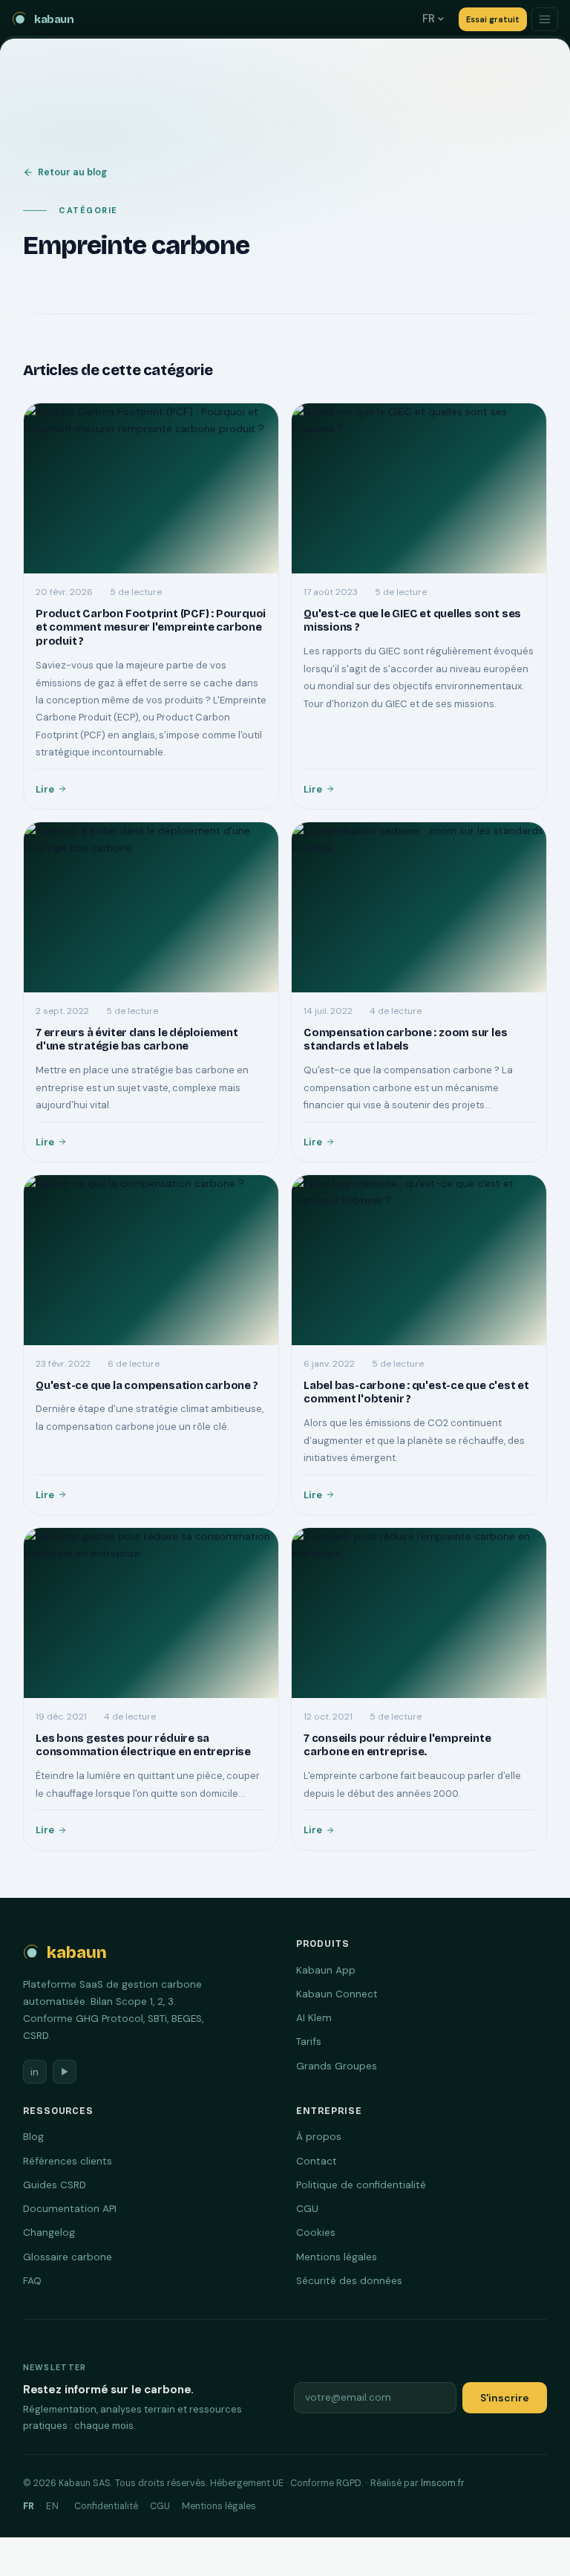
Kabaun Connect (337, 1994)
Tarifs (309, 2042)
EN (53, 2506)
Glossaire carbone (68, 2257)
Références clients (68, 2161)
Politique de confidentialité (361, 2185)
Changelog (49, 2232)
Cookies (316, 2232)
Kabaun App (326, 1970)
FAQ (32, 2281)
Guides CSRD (55, 2185)
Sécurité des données (349, 2281)
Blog (33, 2137)
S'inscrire (505, 2398)
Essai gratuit (493, 19)
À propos (319, 2137)
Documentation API (70, 2209)
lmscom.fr (443, 2483)
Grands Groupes (337, 2066)
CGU (307, 2209)
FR (429, 19)
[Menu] (545, 19)
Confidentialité (106, 2506)
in (35, 2072)
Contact (317, 2161)
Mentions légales (337, 2257)
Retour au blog (72, 172)
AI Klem (314, 2018)
